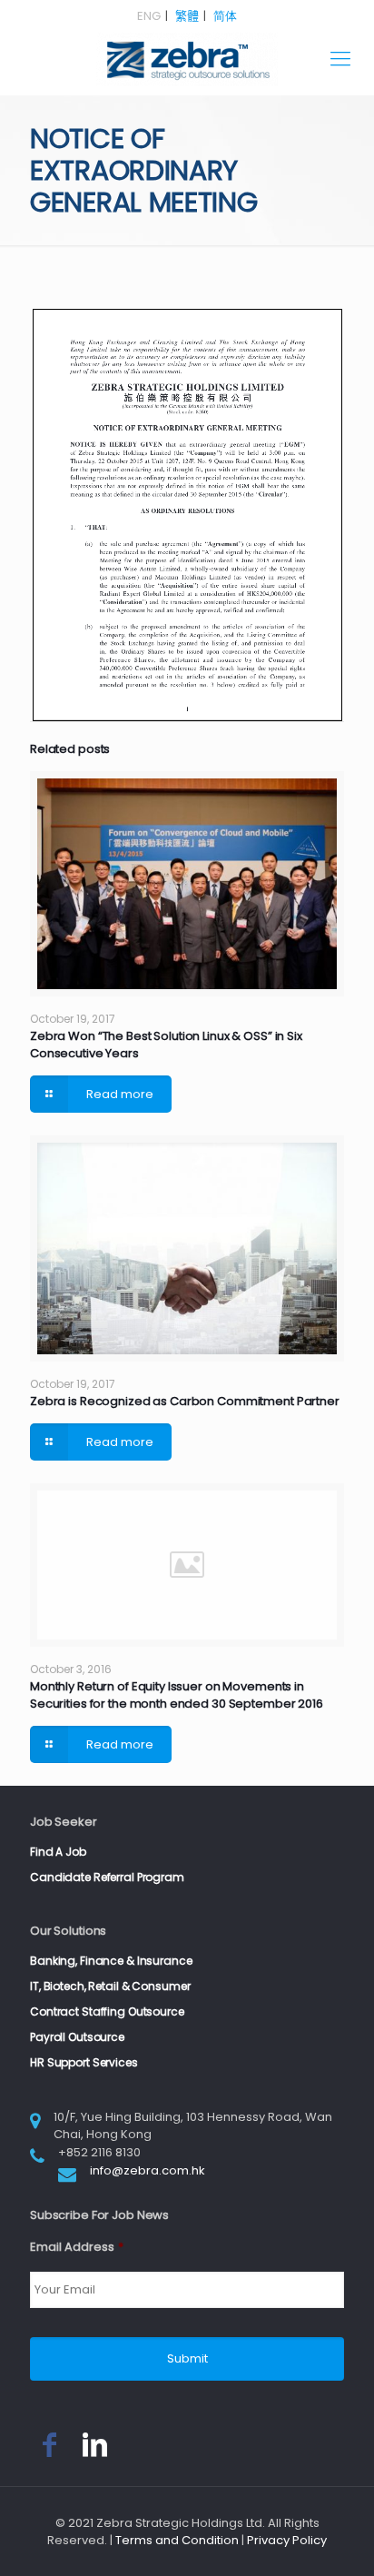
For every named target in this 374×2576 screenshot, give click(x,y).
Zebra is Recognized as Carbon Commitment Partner (185, 1401)
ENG (149, 16)
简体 (225, 16)
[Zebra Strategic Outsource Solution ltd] (187, 59)
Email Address (77, 2248)
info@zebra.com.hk (148, 2170)
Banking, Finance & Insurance (111, 1961)
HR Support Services (84, 2062)
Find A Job (58, 1852)
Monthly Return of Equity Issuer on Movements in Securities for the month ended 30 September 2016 (177, 1695)
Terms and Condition (177, 2540)
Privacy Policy (287, 2540)
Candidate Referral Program (107, 1877)
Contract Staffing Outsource (107, 2011)
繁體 (187, 16)
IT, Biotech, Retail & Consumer (110, 1986)
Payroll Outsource (77, 2037)
